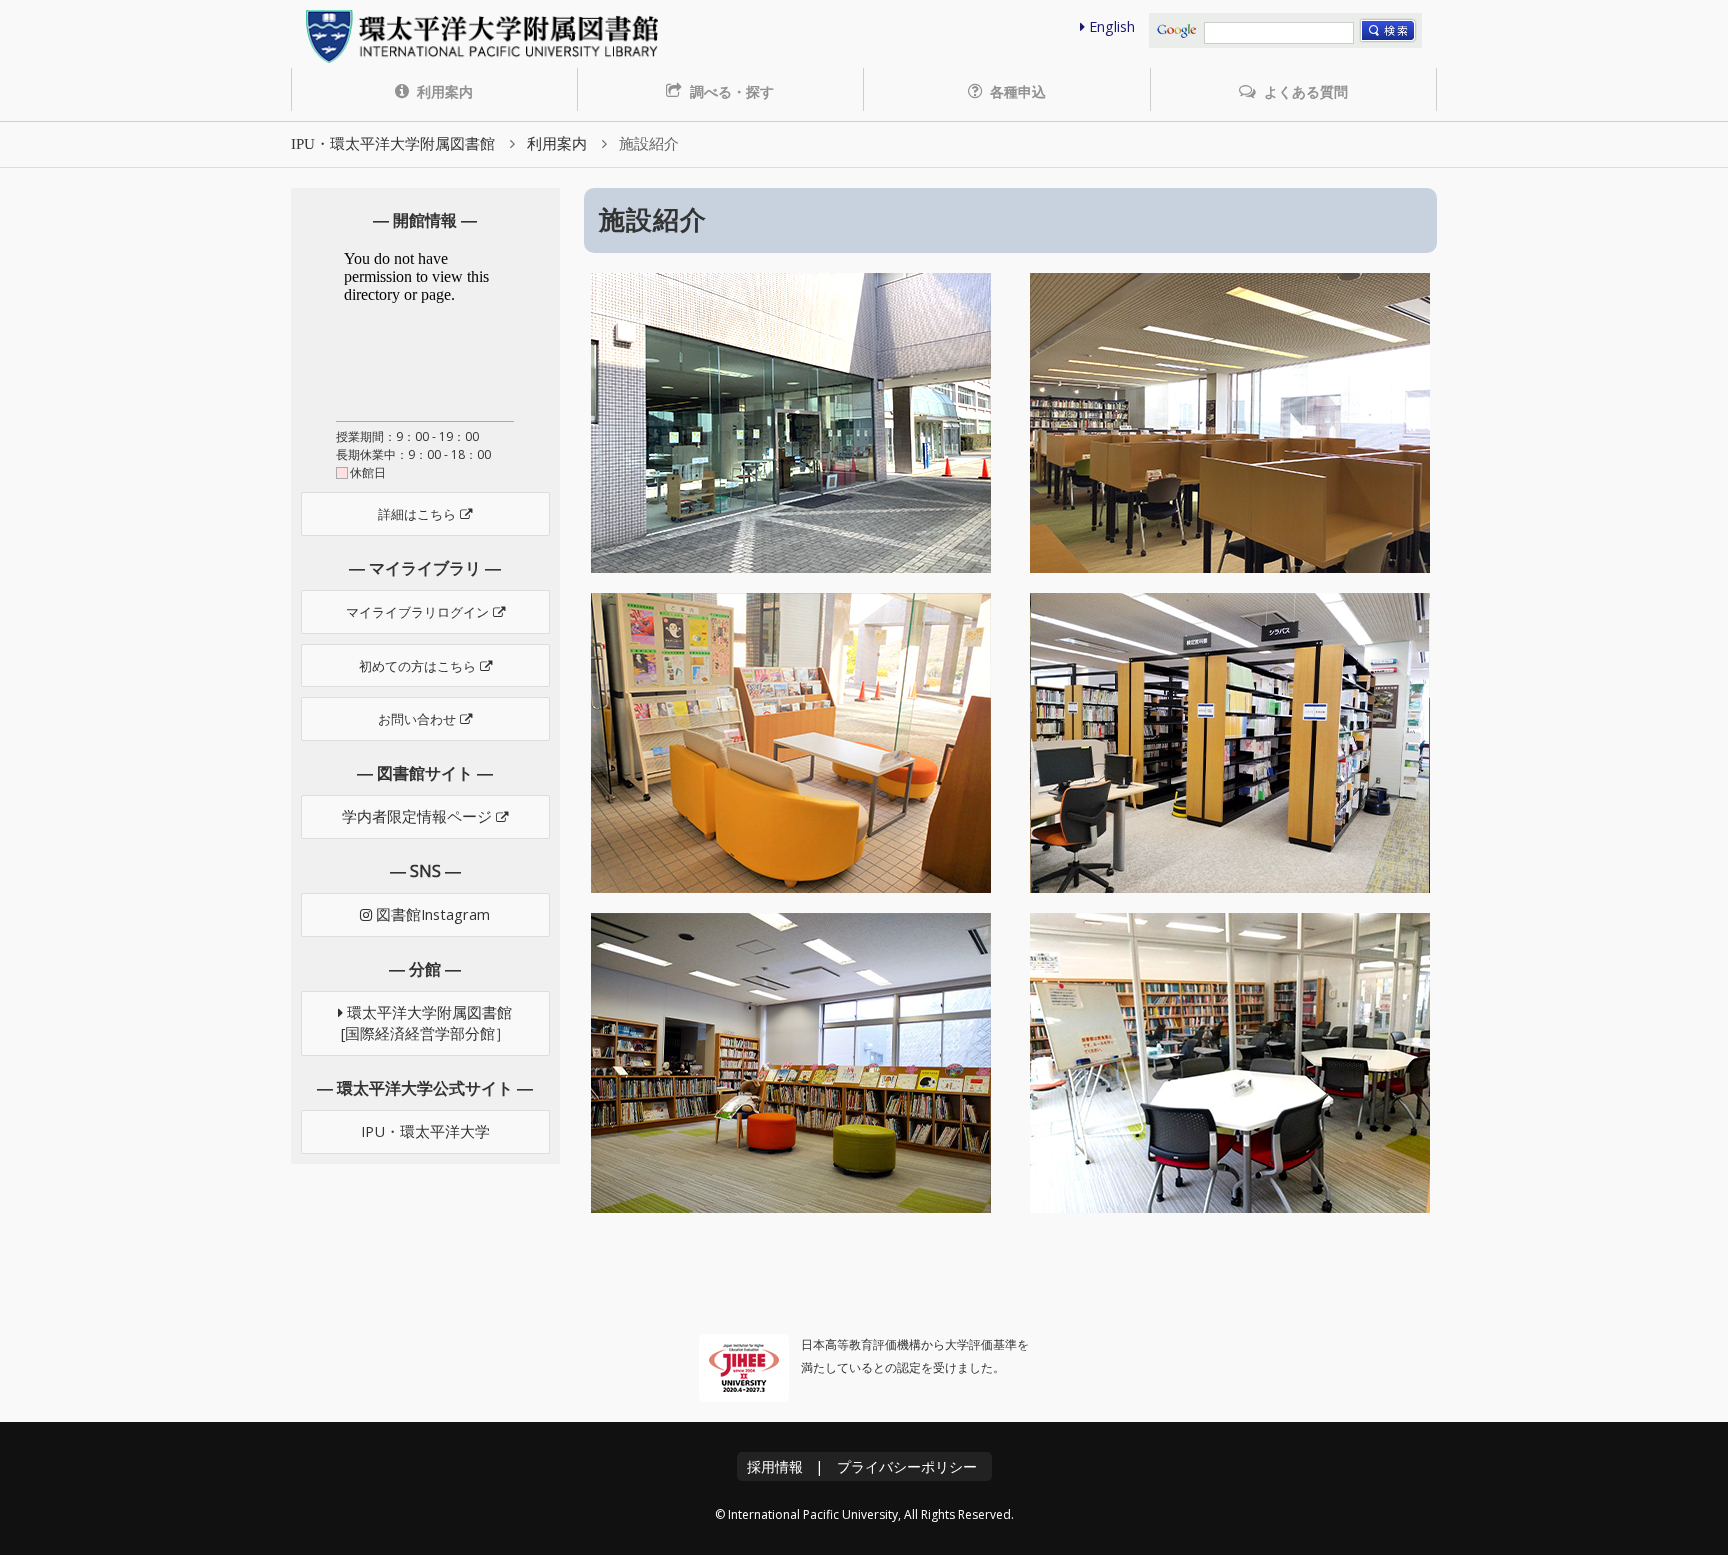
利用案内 (443, 91)
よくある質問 (1304, 91)
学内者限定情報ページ (419, 816)
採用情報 (775, 1466)
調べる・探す (730, 91)
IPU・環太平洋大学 (425, 1131)
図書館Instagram (431, 914)
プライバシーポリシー (907, 1466)
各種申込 (1016, 91)
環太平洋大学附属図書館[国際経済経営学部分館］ (427, 1023)
